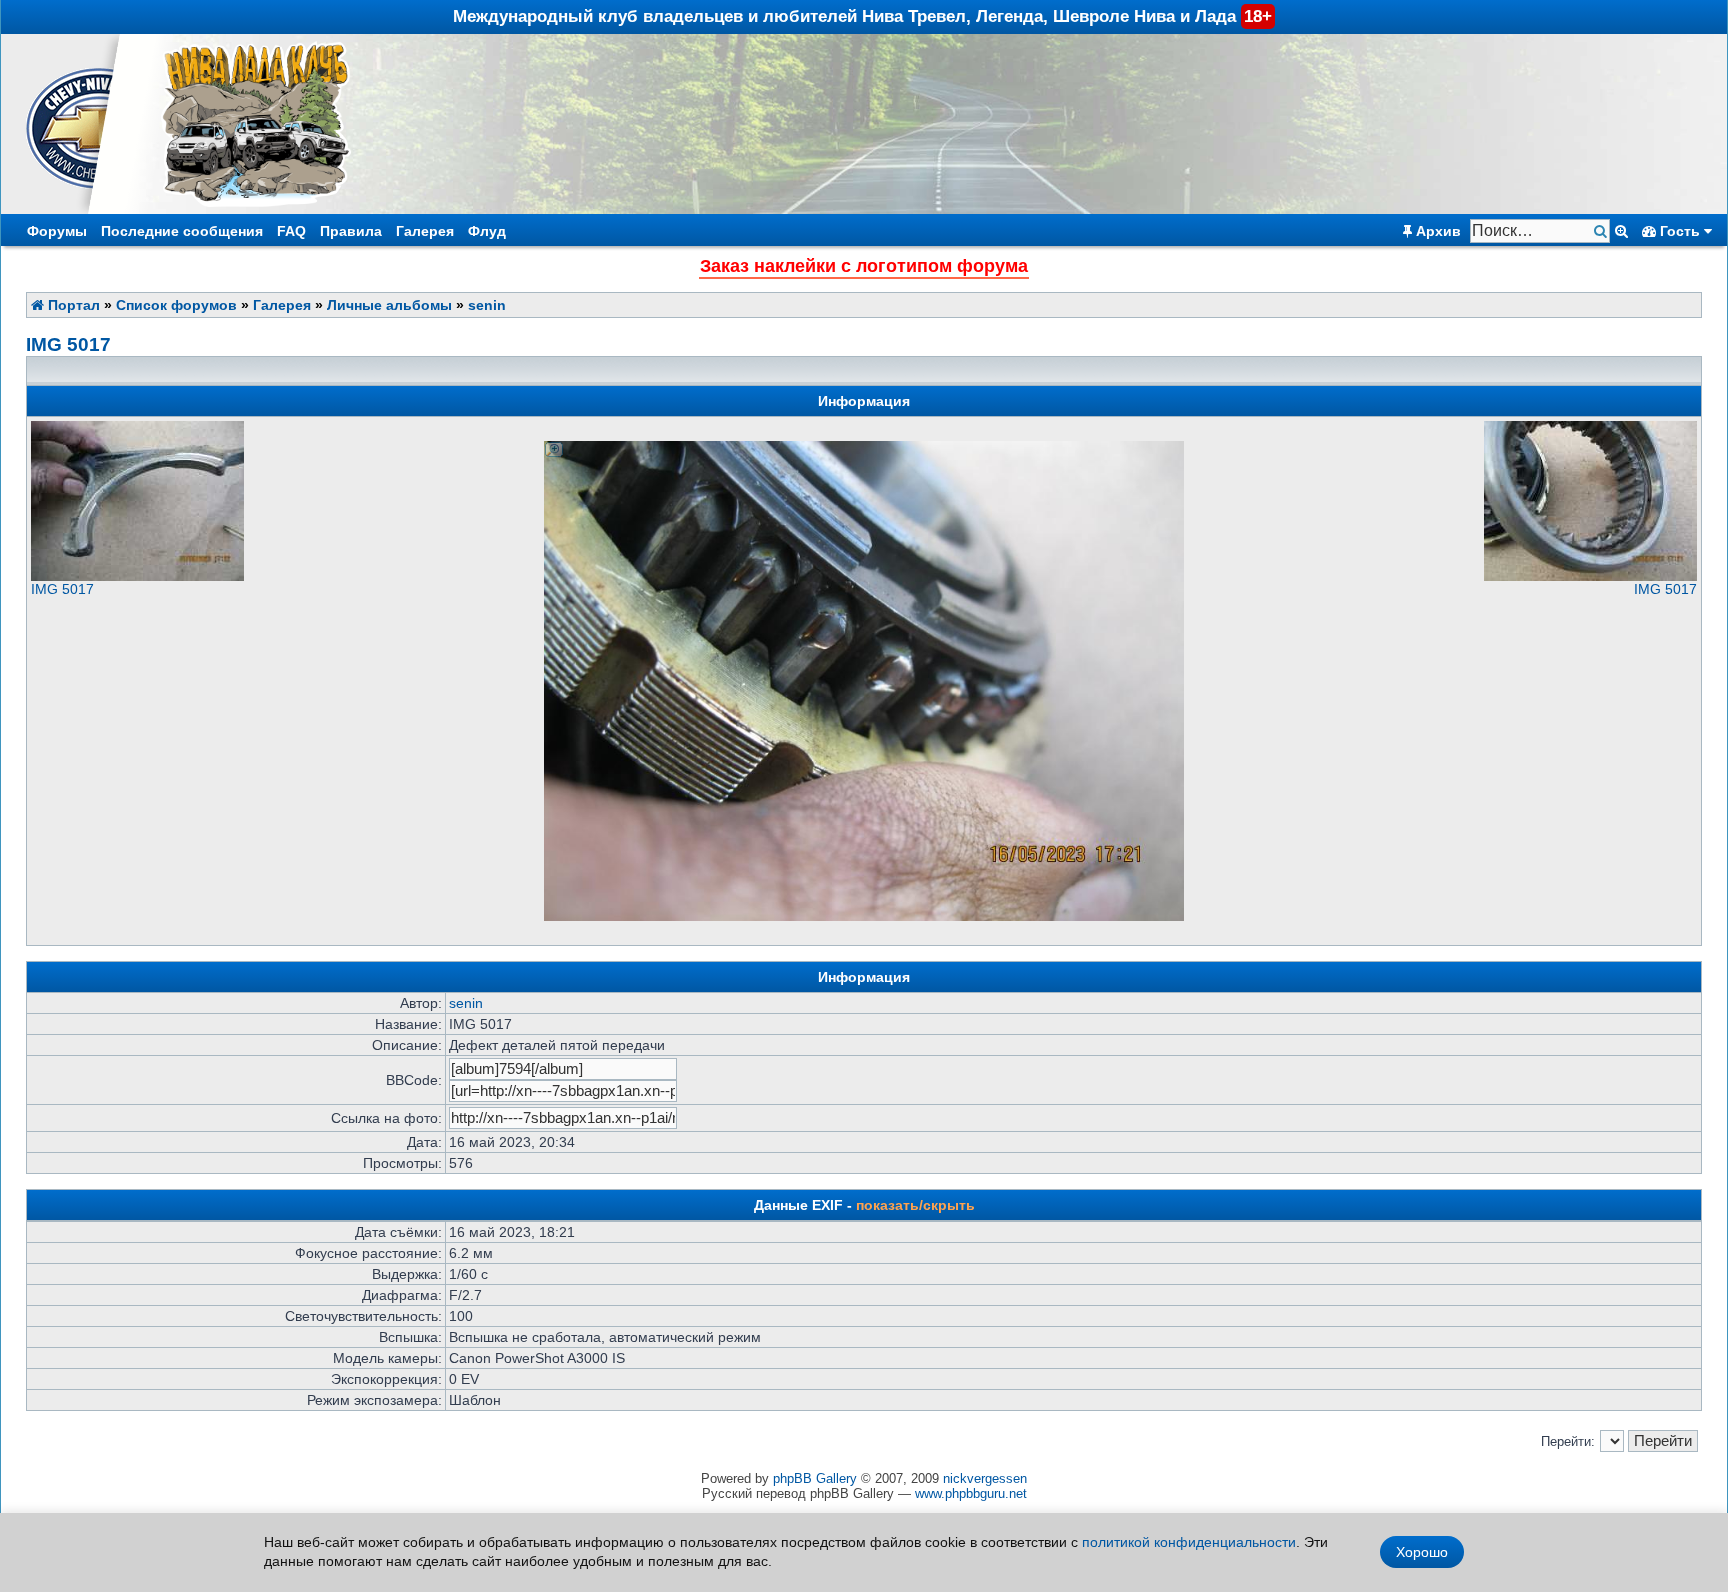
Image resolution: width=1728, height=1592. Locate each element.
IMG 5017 (68, 344)
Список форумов (176, 305)
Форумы (57, 231)
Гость (1680, 231)
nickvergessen (985, 1478)
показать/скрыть (915, 1205)
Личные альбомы (389, 305)
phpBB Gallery (815, 1478)
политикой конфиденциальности (1189, 1542)
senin (487, 305)
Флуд (487, 231)
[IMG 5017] (137, 576)
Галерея (425, 231)
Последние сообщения (182, 231)
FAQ (291, 231)
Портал (72, 305)
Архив (1436, 231)
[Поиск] (1602, 231)
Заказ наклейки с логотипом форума (864, 266)
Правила (351, 231)
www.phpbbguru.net (971, 1493)
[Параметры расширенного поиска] (1621, 231)
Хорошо (1422, 1552)
